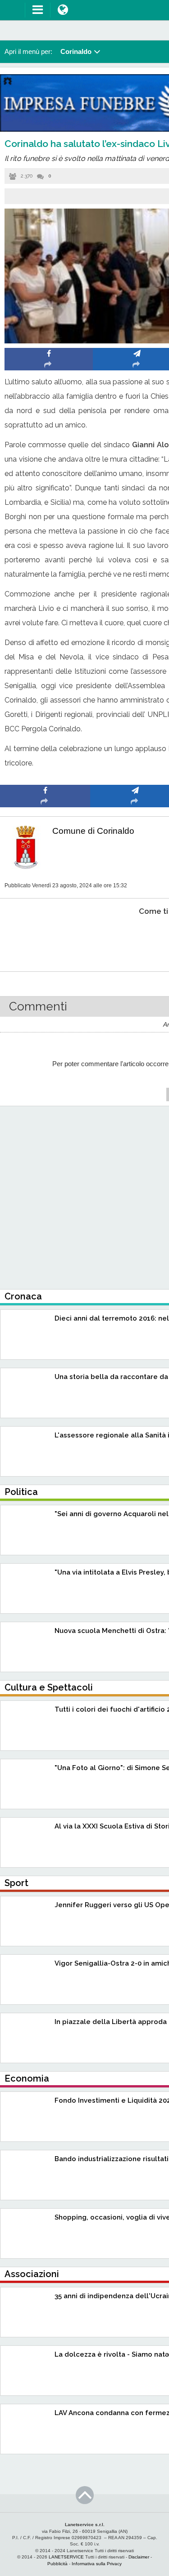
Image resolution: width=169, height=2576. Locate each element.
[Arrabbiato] (45, 939)
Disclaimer (139, 2557)
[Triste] (135, 939)
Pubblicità (57, 2564)
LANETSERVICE (66, 2557)
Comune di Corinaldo (93, 831)
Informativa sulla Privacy (97, 2564)
